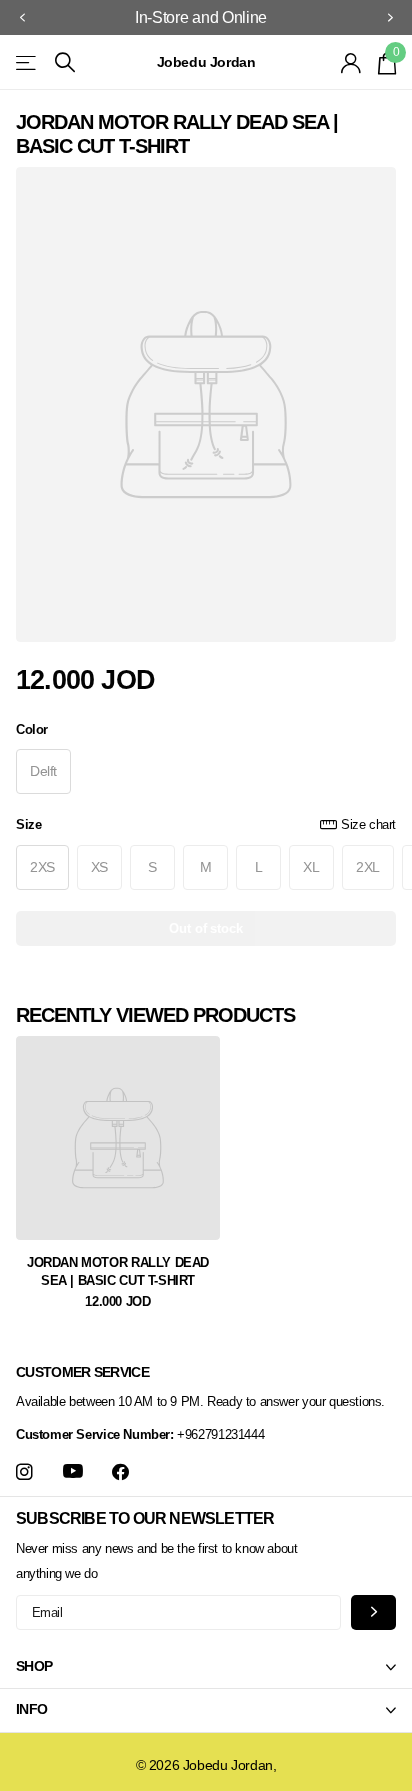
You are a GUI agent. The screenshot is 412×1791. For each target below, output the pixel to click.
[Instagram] (24, 1472)
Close (206, 1667)
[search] (65, 62)
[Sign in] (351, 63)
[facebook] (120, 1472)
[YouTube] (73, 1472)
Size (206, 824)
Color (32, 729)
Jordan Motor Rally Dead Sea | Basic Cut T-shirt (118, 1271)
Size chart (368, 824)
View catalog (27, 62)
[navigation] (22, 18)
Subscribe (373, 1612)
